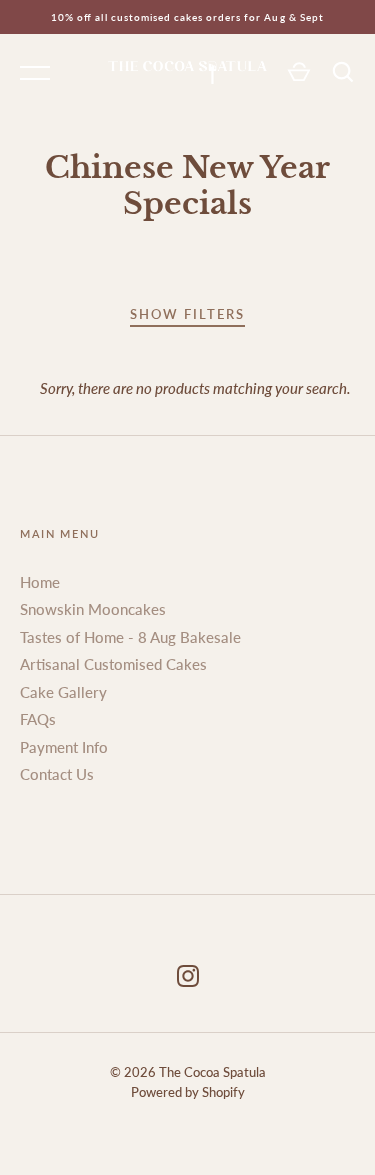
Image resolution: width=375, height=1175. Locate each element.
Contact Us (57, 774)
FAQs (38, 719)
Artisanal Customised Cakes (113, 664)
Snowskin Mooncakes (93, 609)
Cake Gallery (63, 692)
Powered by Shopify (188, 1092)
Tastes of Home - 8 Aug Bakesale (130, 637)
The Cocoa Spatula (212, 1072)
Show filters (187, 314)
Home (40, 582)
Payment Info (64, 747)
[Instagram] (188, 979)
